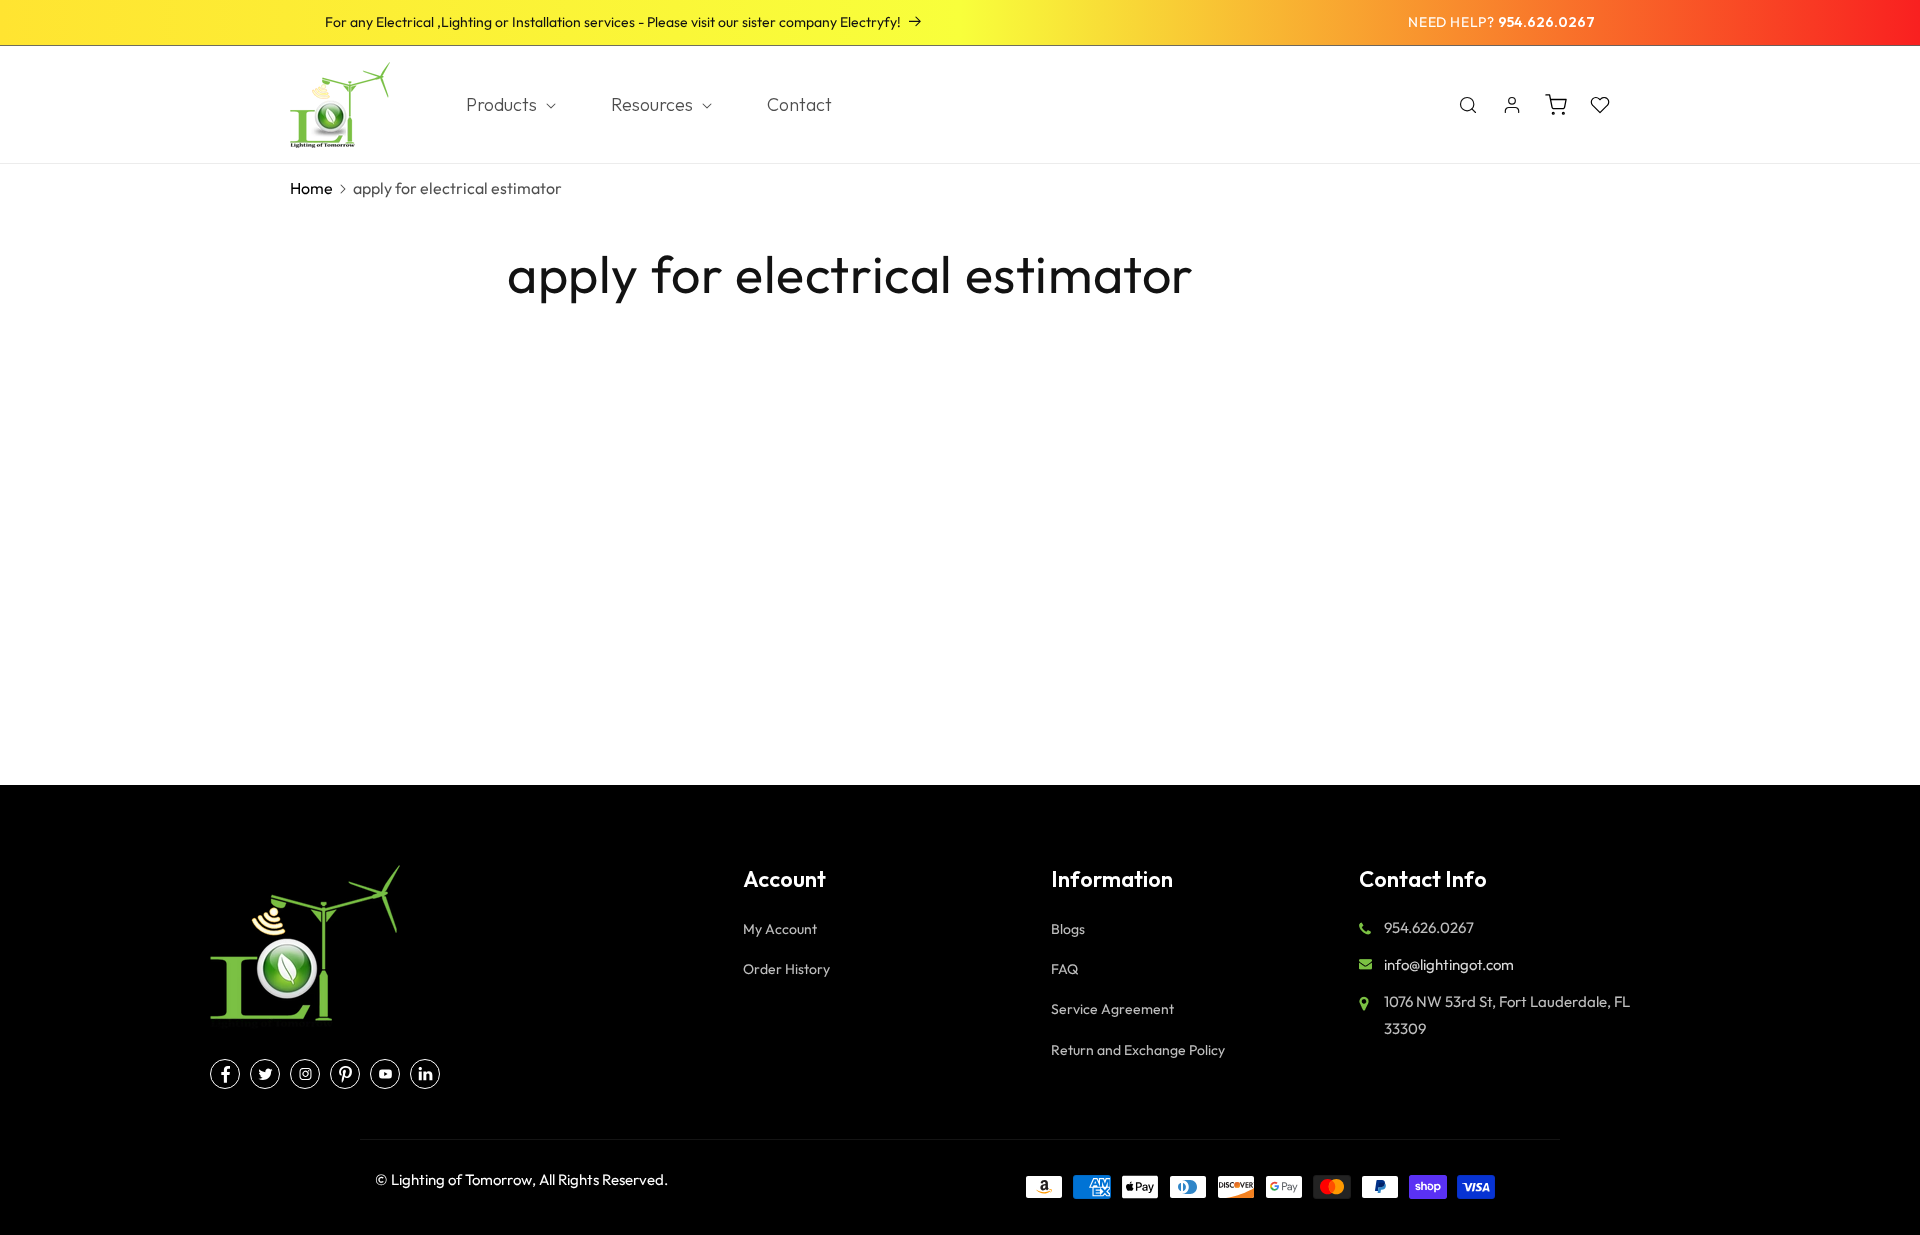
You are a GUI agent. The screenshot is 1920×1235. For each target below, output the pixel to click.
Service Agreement (1112, 1009)
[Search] (1468, 105)
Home (311, 188)
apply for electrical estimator (457, 188)
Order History (786, 969)
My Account (780, 929)
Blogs (1068, 929)
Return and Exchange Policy (1138, 1050)
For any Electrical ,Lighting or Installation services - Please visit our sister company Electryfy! (613, 22)
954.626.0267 (1546, 22)
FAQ (1064, 969)
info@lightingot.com (1449, 964)
